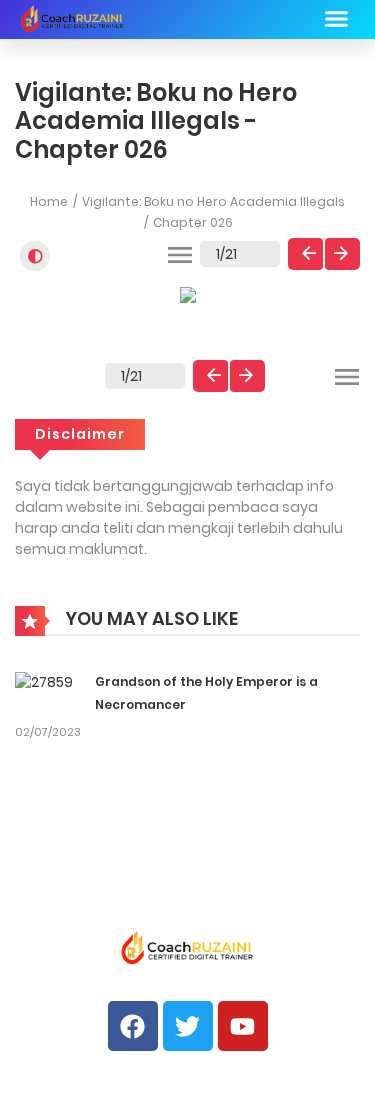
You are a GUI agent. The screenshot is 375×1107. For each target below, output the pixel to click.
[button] (337, 19)
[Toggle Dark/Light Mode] (35, 256)
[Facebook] (133, 1026)
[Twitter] (188, 1026)
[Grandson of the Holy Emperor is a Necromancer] (44, 681)
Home (49, 201)
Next (342, 254)
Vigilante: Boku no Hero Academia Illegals (213, 201)
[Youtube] (243, 1026)
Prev (305, 254)
